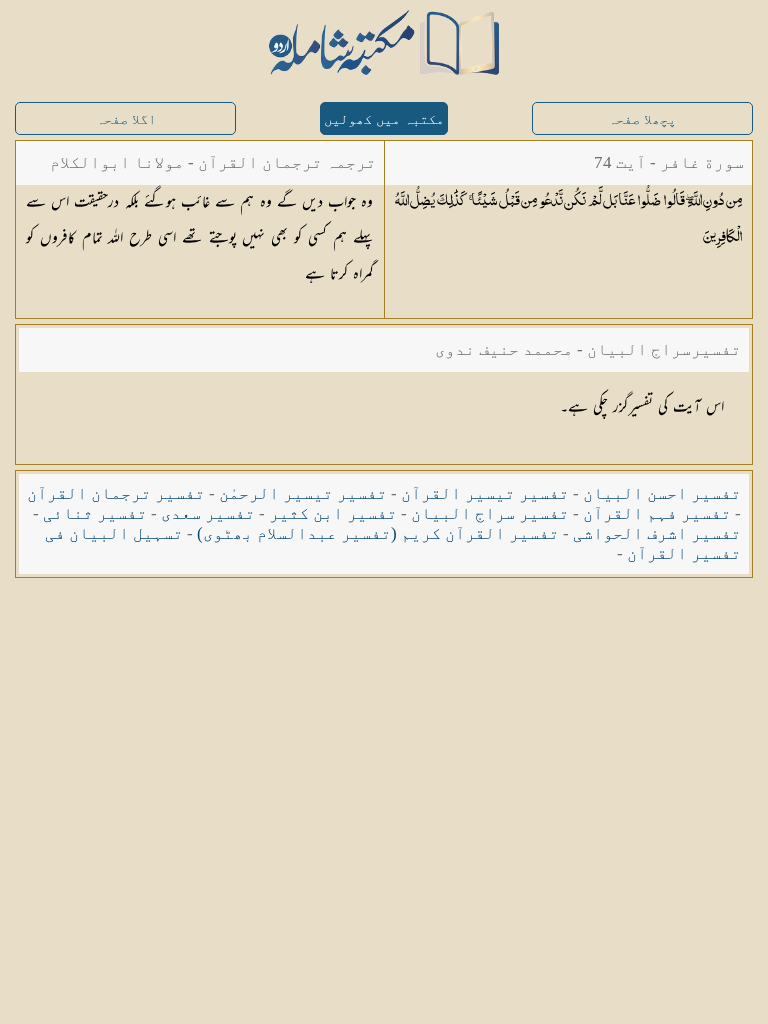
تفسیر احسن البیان (662, 493)
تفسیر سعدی (208, 513)
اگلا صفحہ (126, 119)
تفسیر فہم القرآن (657, 513)
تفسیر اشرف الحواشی (657, 533)
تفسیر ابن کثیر (333, 513)
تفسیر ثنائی (95, 513)
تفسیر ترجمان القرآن (116, 493)
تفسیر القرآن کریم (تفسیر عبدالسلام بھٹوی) (378, 533)
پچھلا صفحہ (642, 119)
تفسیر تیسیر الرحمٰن (303, 493)
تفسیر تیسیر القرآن (485, 493)
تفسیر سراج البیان (490, 513)
